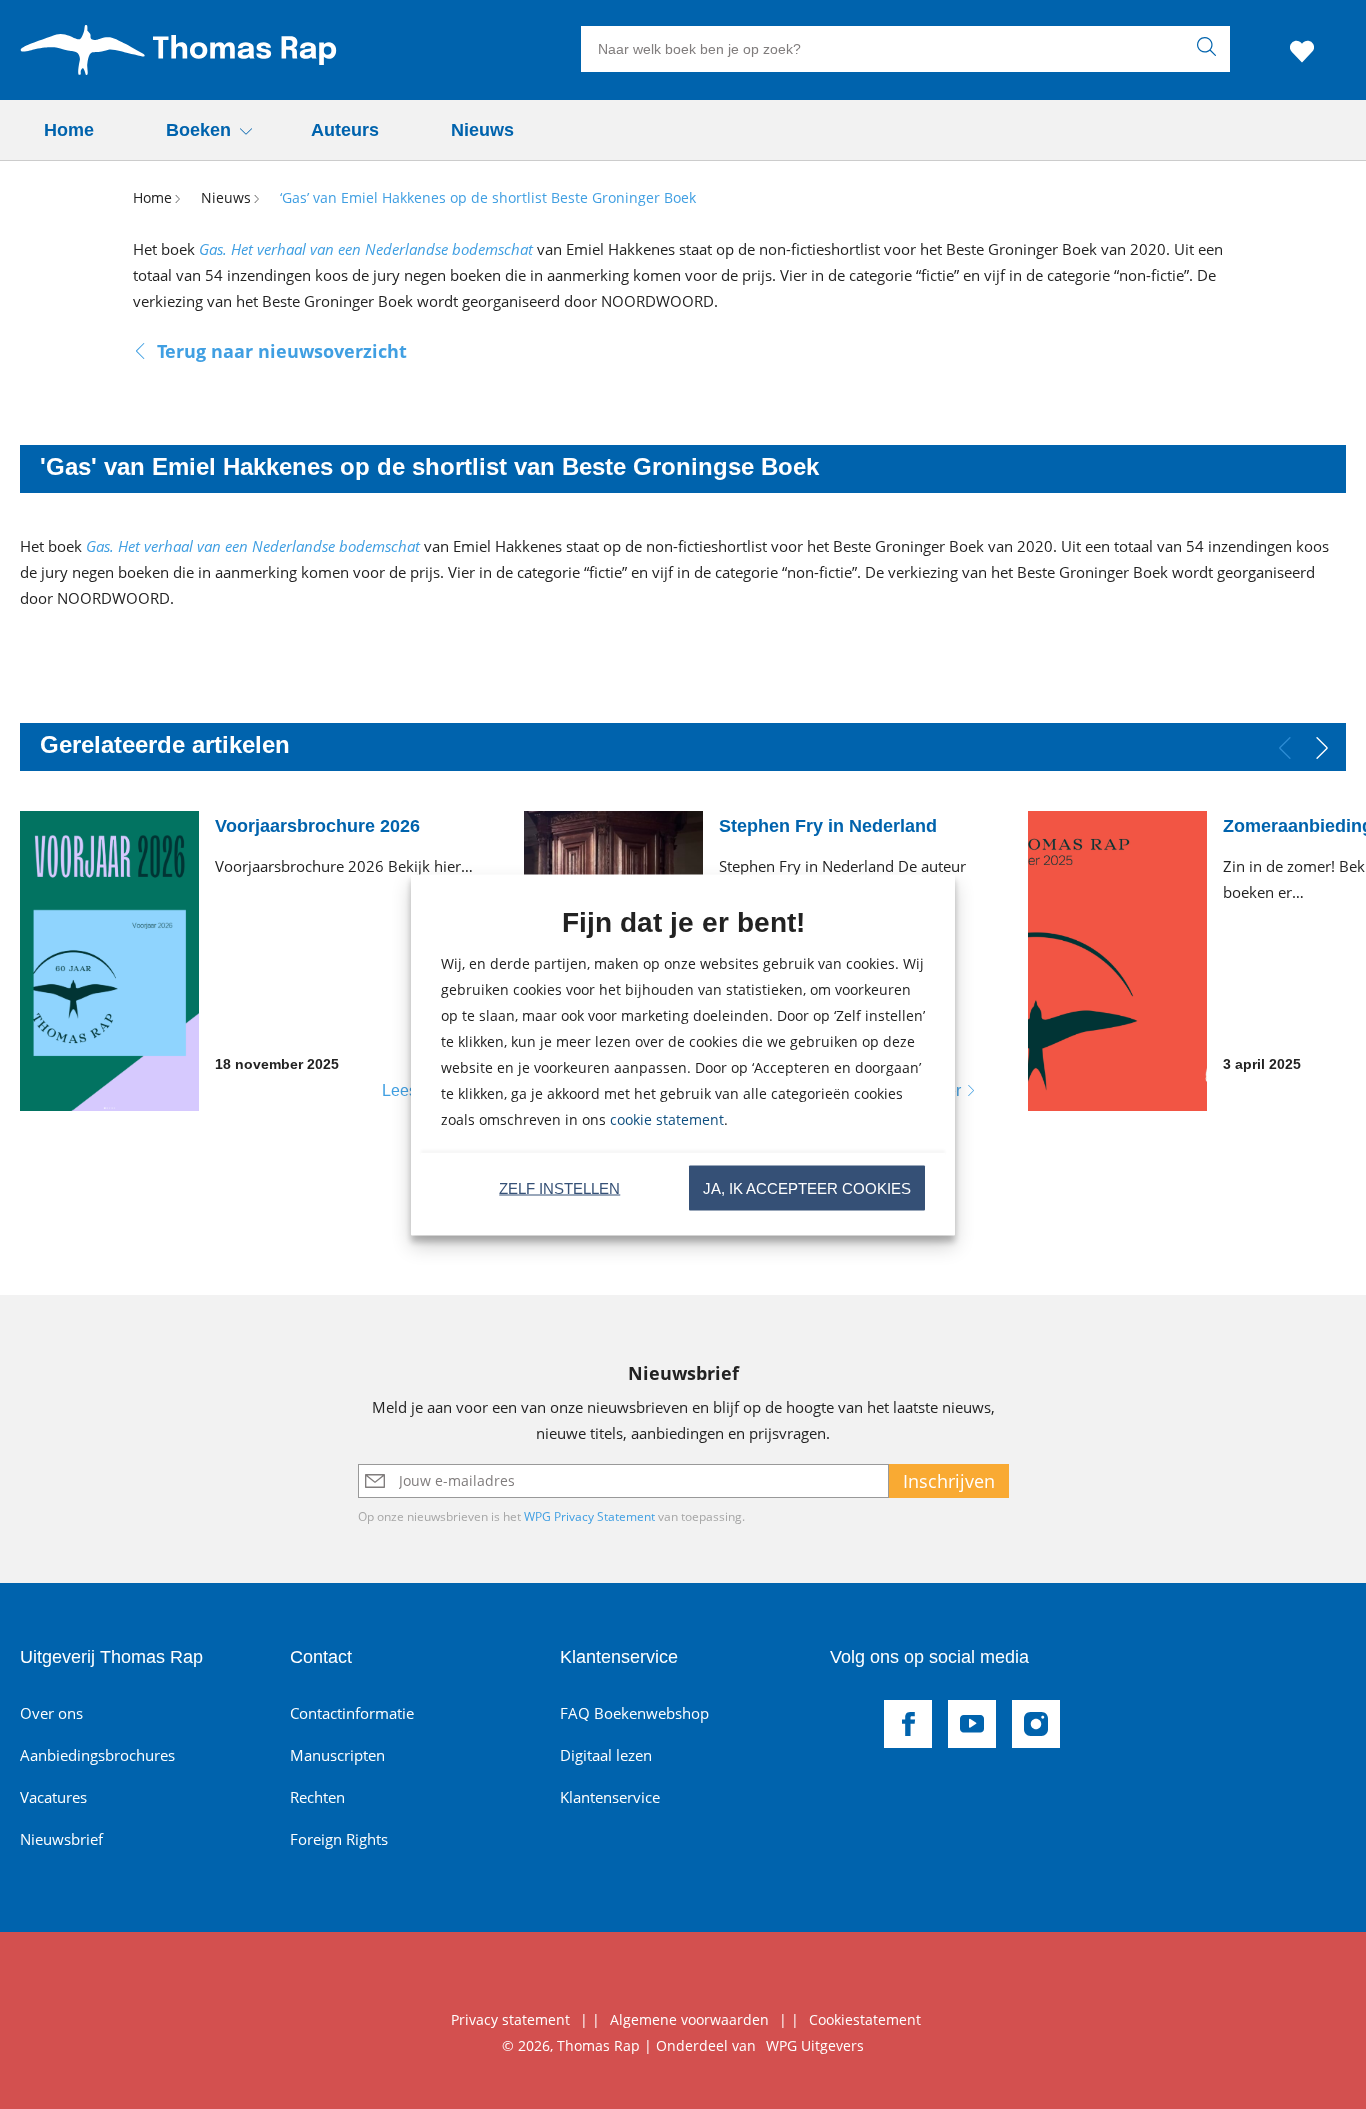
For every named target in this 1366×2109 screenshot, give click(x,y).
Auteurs (345, 130)
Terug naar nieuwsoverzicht (282, 351)
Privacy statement (510, 2019)
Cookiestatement (865, 2019)
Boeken (198, 130)
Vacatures (53, 1797)
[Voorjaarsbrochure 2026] (260, 961)
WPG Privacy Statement (589, 1516)
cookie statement (667, 1118)
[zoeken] (1211, 49)
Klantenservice (610, 1797)
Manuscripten (337, 1755)
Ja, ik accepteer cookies (807, 1187)
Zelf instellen (559, 1187)
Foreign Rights (339, 1839)
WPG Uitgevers (815, 2045)
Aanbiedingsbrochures (97, 1755)
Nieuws (482, 130)
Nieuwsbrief (61, 1839)
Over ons (51, 1713)
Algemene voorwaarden (689, 2019)
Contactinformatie (352, 1713)
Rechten (317, 1797)
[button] (1322, 748)
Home (69, 130)
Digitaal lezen (606, 1755)
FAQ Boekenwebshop (634, 1713)
